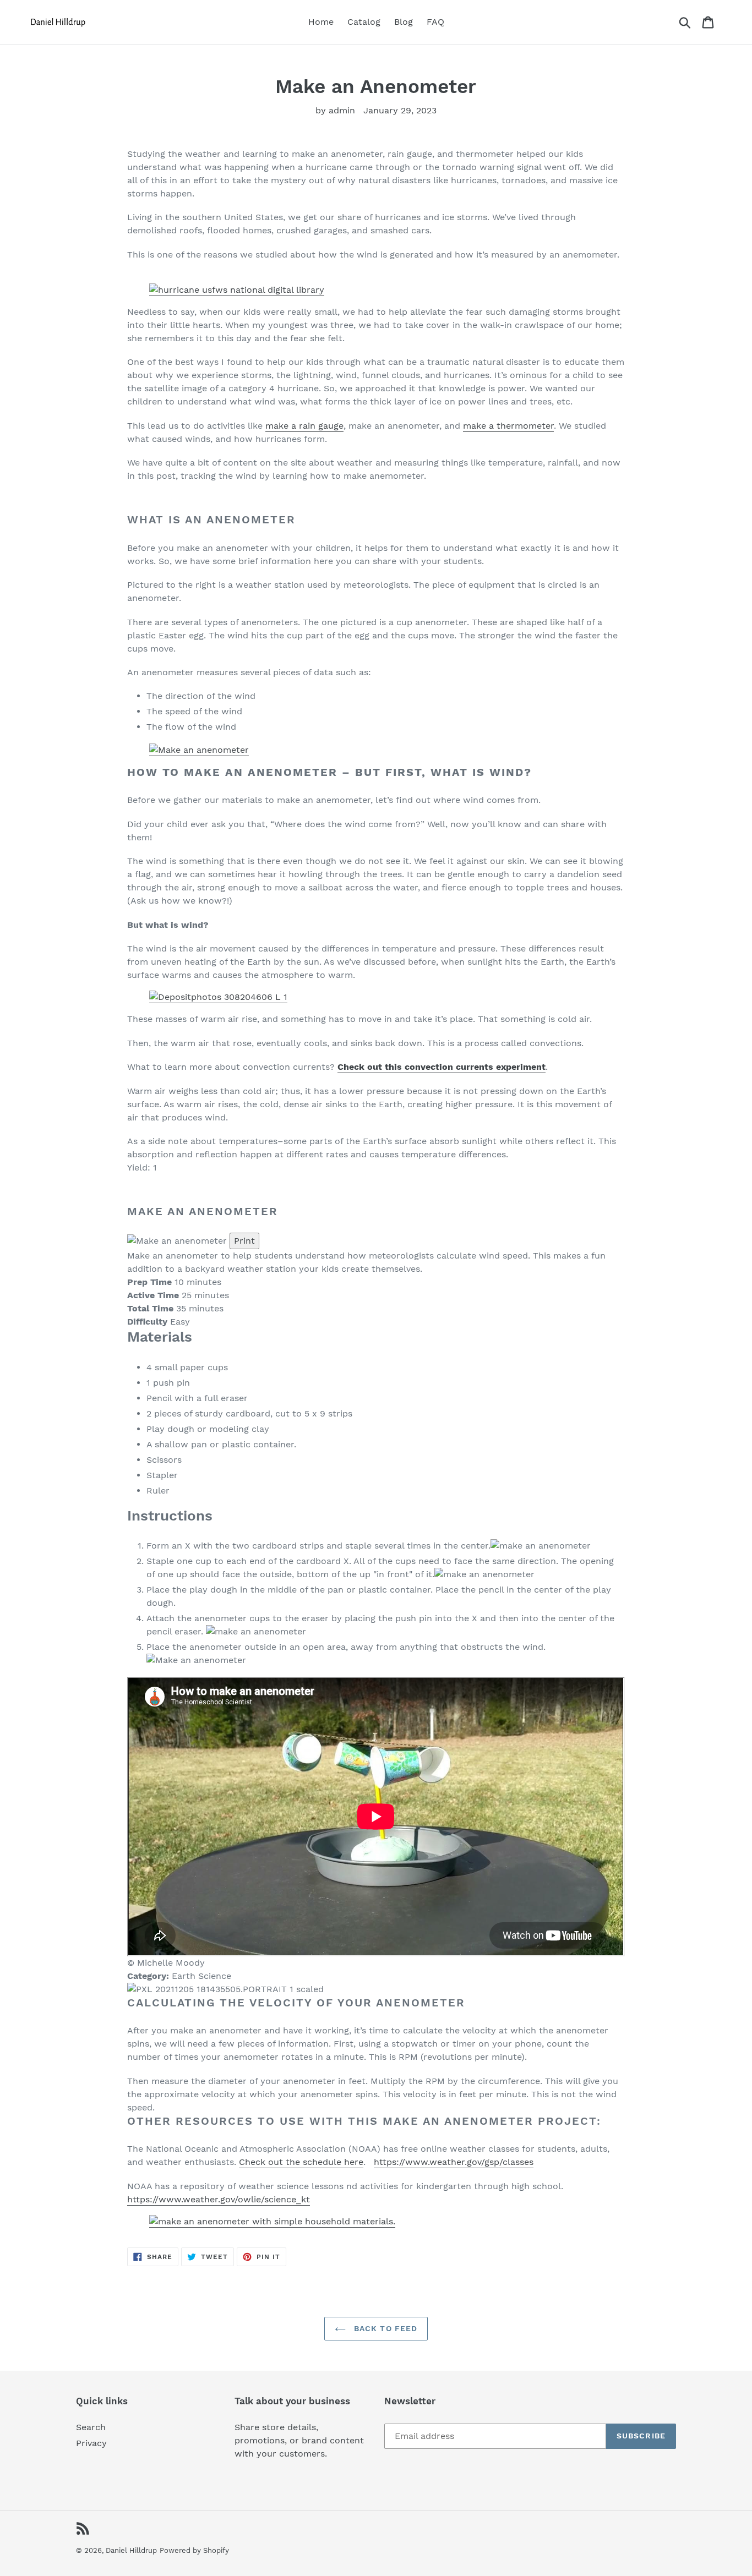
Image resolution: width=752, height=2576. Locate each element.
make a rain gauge (304, 426)
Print (244, 1241)
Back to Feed (385, 2328)
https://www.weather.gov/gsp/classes (454, 2162)
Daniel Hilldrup (131, 2550)
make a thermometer (508, 426)
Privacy (91, 2443)
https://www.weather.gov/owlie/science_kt (219, 2199)
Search (91, 2427)
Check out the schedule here (301, 2162)
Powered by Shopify (194, 2550)
